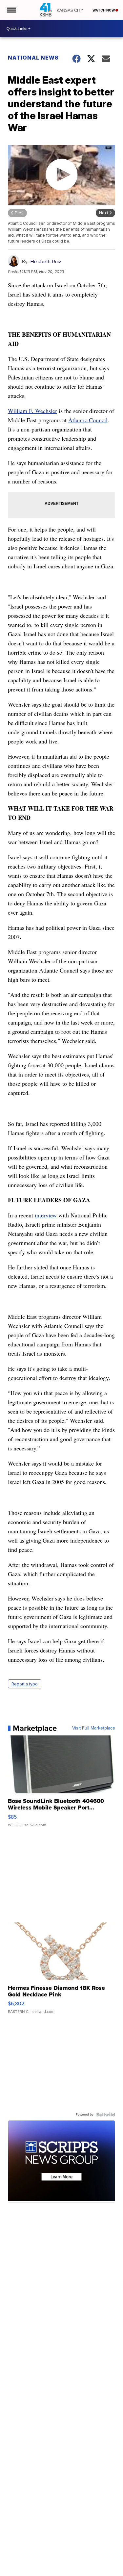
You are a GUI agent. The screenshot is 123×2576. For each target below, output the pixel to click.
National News (33, 58)
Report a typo (25, 1684)
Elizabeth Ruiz (46, 261)
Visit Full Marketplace (94, 1728)
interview (46, 1215)
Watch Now (104, 10)
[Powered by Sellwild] (106, 2115)
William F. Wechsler (32, 411)
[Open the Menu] (11, 10)
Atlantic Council (88, 420)
